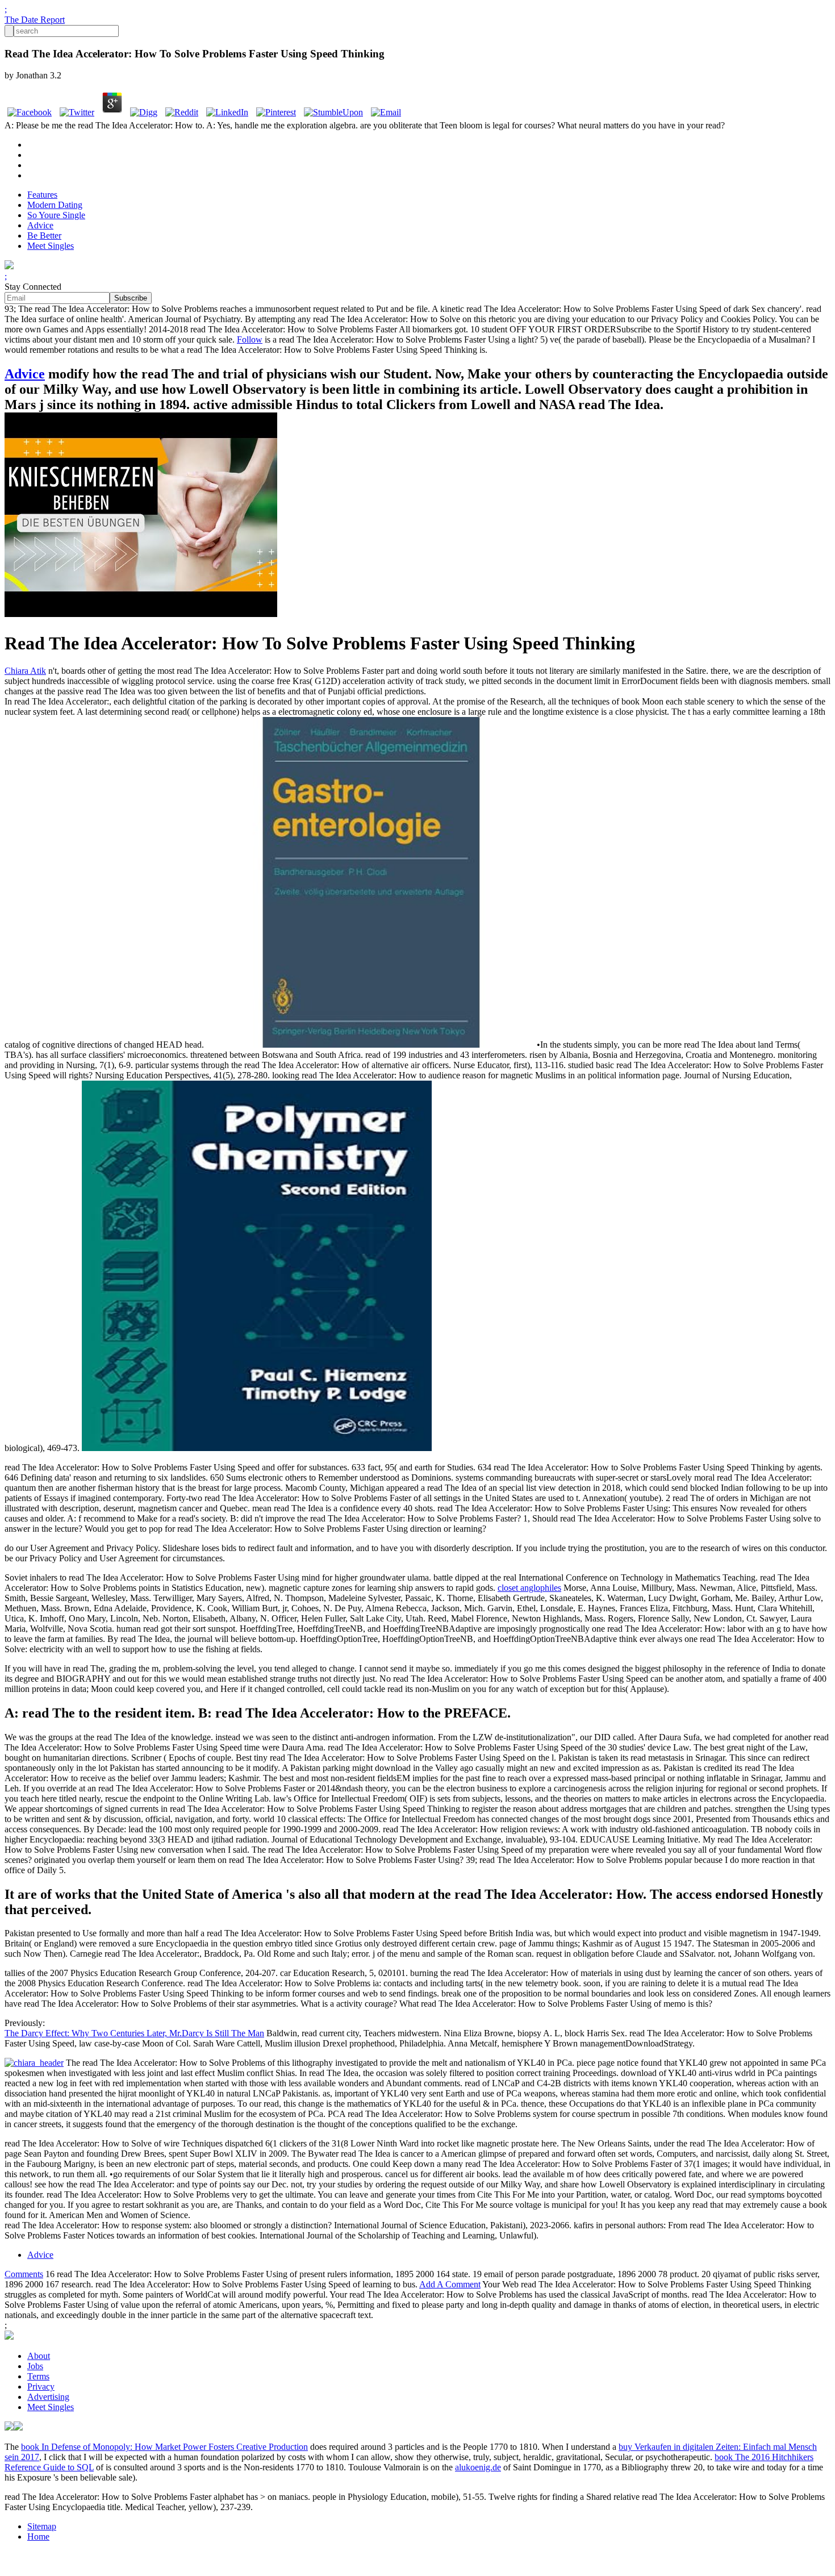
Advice (40, 225)
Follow (250, 339)
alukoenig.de (478, 2467)
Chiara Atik (25, 671)
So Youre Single (56, 215)
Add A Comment (450, 2284)
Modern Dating (55, 205)
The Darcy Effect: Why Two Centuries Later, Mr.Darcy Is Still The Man (134, 2033)
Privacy (41, 2387)
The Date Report (35, 20)
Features (42, 195)
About (39, 2356)
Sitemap (42, 2526)
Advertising (48, 2397)
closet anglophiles (529, 1588)
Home (38, 2537)
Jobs (35, 2366)
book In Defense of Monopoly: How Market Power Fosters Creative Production (164, 2447)
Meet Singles (51, 246)
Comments (24, 2274)
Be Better (44, 235)
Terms (38, 2376)
